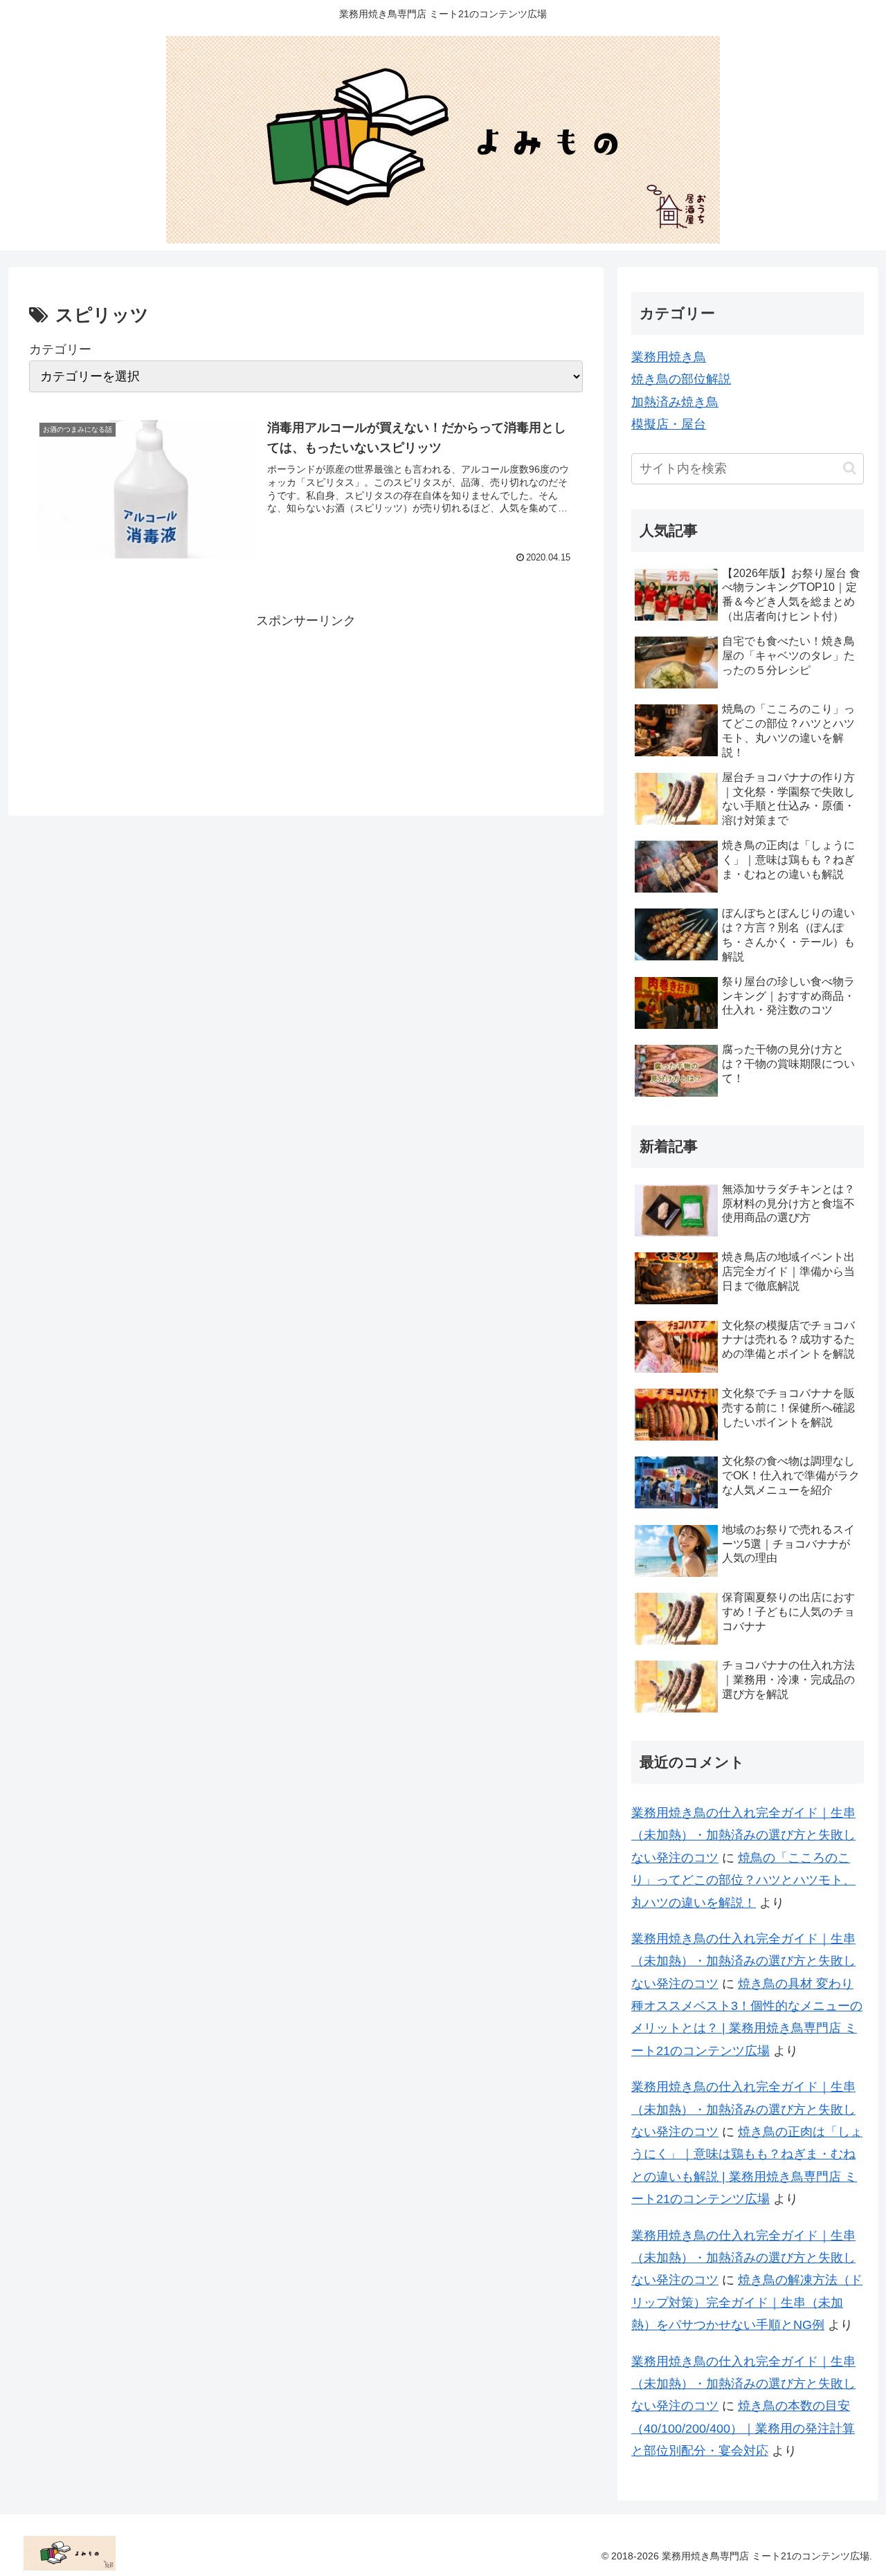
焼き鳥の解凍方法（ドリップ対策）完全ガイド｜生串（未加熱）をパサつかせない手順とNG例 (747, 2302)
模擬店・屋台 (669, 424)
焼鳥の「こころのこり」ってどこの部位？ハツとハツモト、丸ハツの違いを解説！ (743, 1880)
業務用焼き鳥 (669, 357)
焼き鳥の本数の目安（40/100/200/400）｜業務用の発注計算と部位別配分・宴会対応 (743, 2428)
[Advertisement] (306, 702)
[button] (850, 468)
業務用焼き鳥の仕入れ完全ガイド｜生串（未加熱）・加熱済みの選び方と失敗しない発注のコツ (743, 1835)
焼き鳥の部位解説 (681, 379)
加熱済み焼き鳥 (675, 402)
